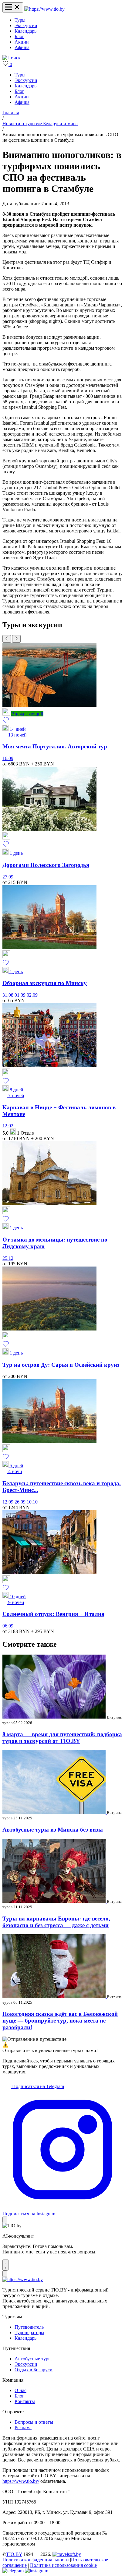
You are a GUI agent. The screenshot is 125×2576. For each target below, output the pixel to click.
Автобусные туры (33, 2359)
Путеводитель (29, 2327)
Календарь (25, 31)
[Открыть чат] (5, 2265)
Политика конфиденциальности (36, 2560)
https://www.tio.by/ (21, 2481)
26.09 (21, 1502)
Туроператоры (29, 2332)
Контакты (25, 2401)
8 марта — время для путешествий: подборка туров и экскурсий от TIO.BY (62, 1738)
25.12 (8, 1258)
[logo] (44, 9)
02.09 (32, 995)
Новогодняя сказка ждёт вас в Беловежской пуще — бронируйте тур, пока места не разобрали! (60, 2021)
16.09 (8, 758)
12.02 (8, 1126)
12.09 (8, 1502)
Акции (22, 42)
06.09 (8, 1626)
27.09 (8, 877)
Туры (20, 20)
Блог (19, 36)
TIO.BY (14, 2554)
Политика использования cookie (63, 2565)
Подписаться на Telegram (37, 2086)
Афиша (22, 47)
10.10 (32, 1502)
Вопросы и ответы (34, 2422)
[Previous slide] (7, 639)
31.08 (8, 995)
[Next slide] (16, 639)
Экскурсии (26, 25)
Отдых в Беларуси (34, 2370)
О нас (20, 2390)
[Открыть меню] (13, 7)
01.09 (21, 995)
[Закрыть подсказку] (5, 2220)
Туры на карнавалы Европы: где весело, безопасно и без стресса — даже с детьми (56, 1922)
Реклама (23, 2428)
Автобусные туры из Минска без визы (53, 1830)
